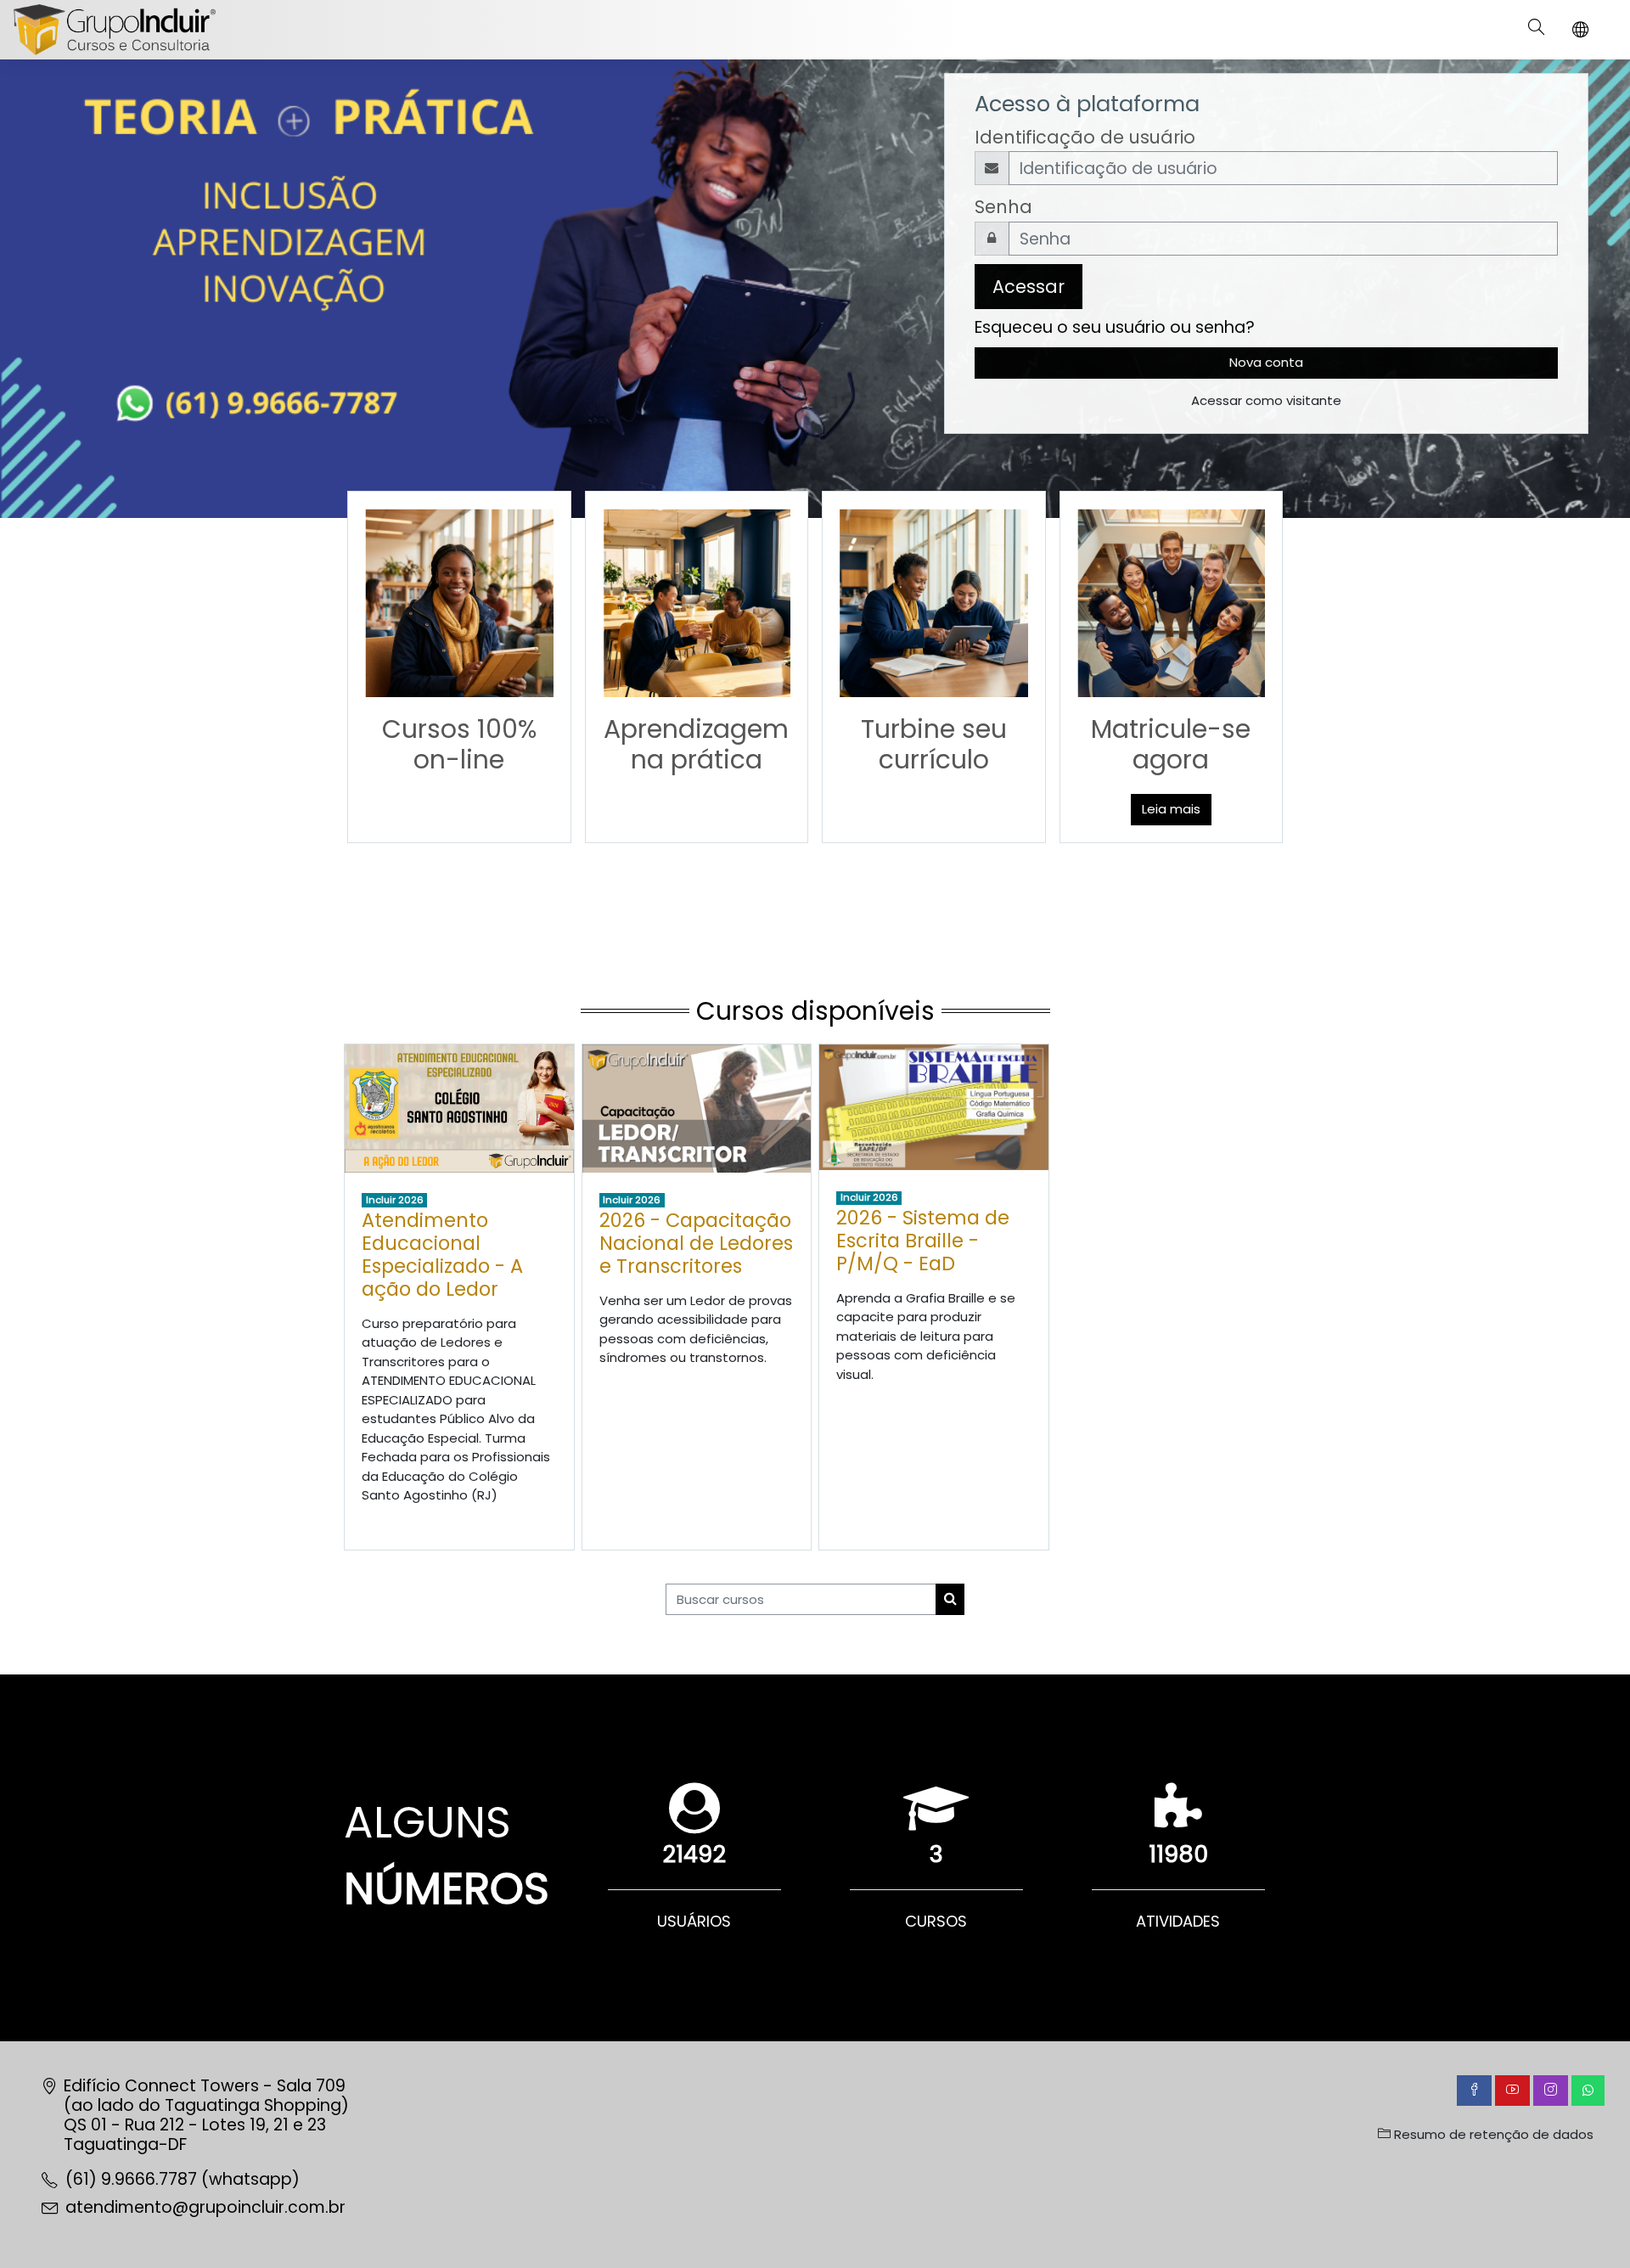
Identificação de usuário (1085, 137)
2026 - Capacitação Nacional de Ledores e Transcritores (696, 1243)
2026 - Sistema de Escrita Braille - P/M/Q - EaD (923, 1241)
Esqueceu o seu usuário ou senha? (1115, 327)
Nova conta (1266, 362)
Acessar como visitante (1266, 400)
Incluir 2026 (395, 1200)
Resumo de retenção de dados (1492, 2134)
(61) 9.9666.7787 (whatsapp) (183, 2179)
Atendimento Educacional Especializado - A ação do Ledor (442, 1255)
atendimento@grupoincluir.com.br (205, 2207)
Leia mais (1171, 809)
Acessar (1029, 287)
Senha (1003, 207)
